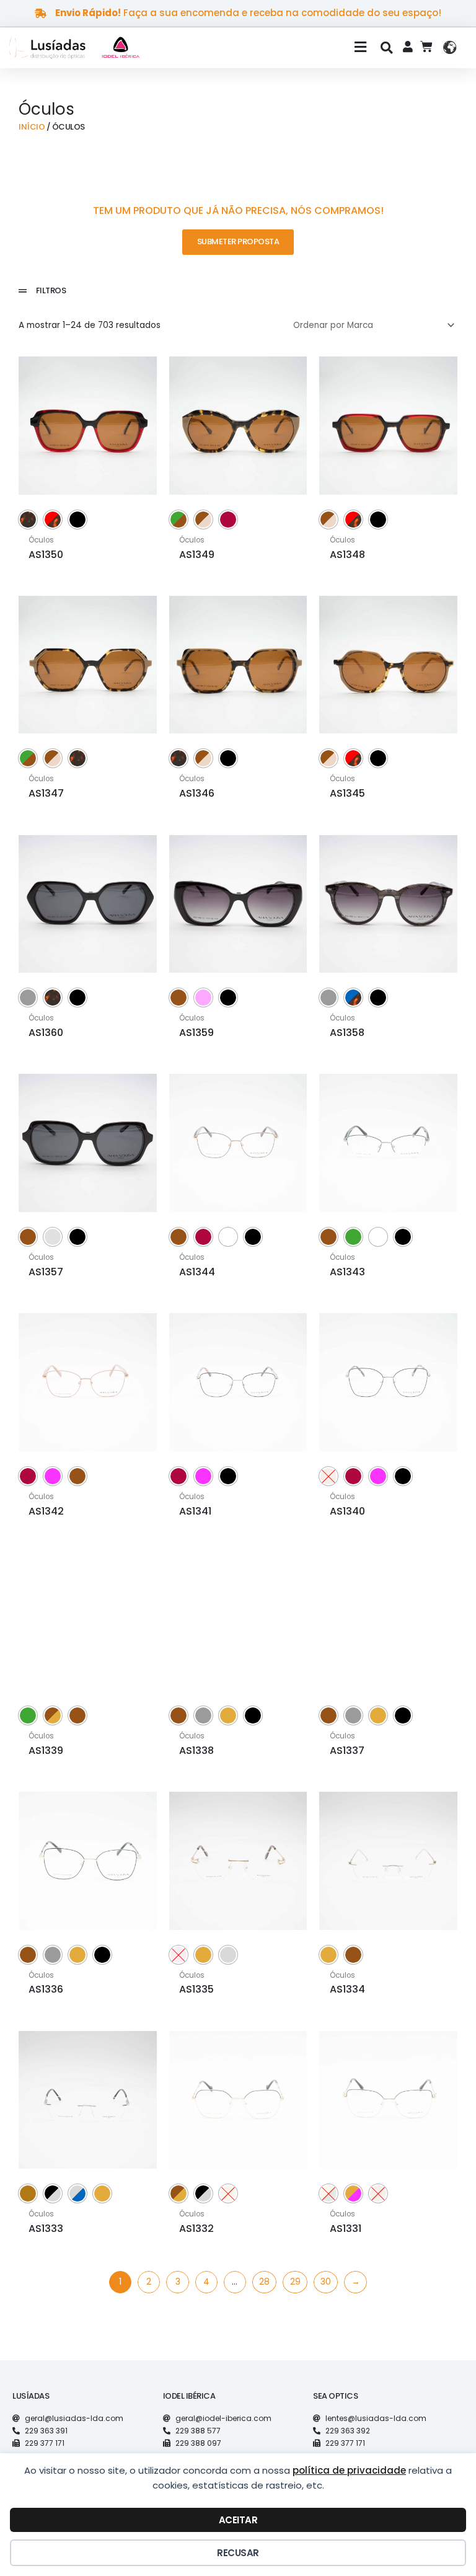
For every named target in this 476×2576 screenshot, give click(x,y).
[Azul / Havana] (353, 998)
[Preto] (77, 520)
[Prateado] (228, 1955)
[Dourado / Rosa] (353, 2193)
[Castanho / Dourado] (53, 1715)
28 (264, 2282)
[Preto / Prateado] (53, 2193)
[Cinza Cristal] (53, 1237)
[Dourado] (228, 1715)
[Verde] (353, 1237)
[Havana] (28, 520)
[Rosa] (53, 1476)
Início (32, 127)
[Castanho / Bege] (203, 520)
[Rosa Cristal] (203, 998)
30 (326, 2282)
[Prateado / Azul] (77, 2193)
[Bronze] (28, 2193)
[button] (263, 48)
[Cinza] (28, 998)
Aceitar (238, 2520)
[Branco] (228, 1237)
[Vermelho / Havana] (53, 520)
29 (295, 2282)
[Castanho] (178, 998)
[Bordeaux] (228, 520)
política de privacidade (349, 2470)
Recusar (238, 2553)
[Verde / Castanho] (178, 520)
